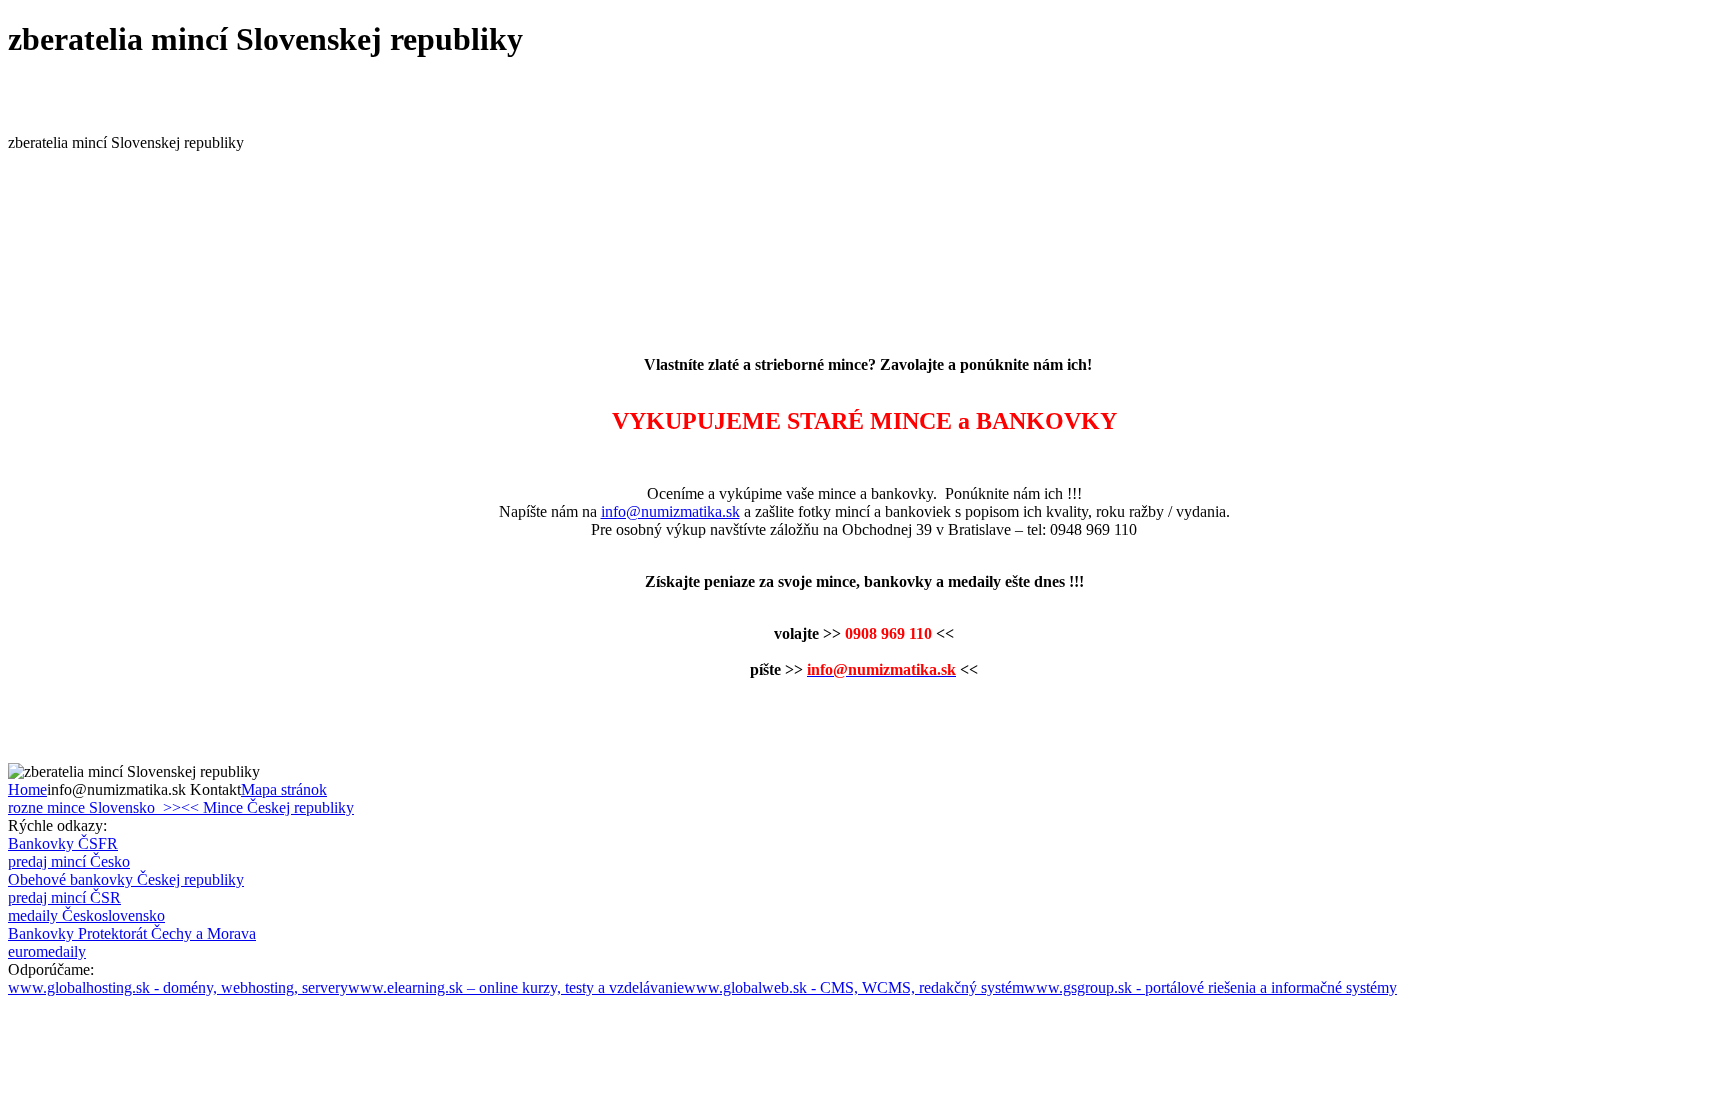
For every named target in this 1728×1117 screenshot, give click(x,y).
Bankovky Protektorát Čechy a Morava (132, 933)
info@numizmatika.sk (670, 511)
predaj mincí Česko (69, 861)
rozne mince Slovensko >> (94, 807)
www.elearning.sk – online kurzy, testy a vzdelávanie (516, 987)
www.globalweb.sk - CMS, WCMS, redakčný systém (854, 987)
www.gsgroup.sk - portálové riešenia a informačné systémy (1210, 987)
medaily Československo (86, 915)
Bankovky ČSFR (63, 843)
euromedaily (47, 951)
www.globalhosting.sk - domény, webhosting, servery (178, 987)
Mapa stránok (284, 789)
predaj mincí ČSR (64, 897)
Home (27, 789)
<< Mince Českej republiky (267, 807)
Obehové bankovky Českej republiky (126, 879)
